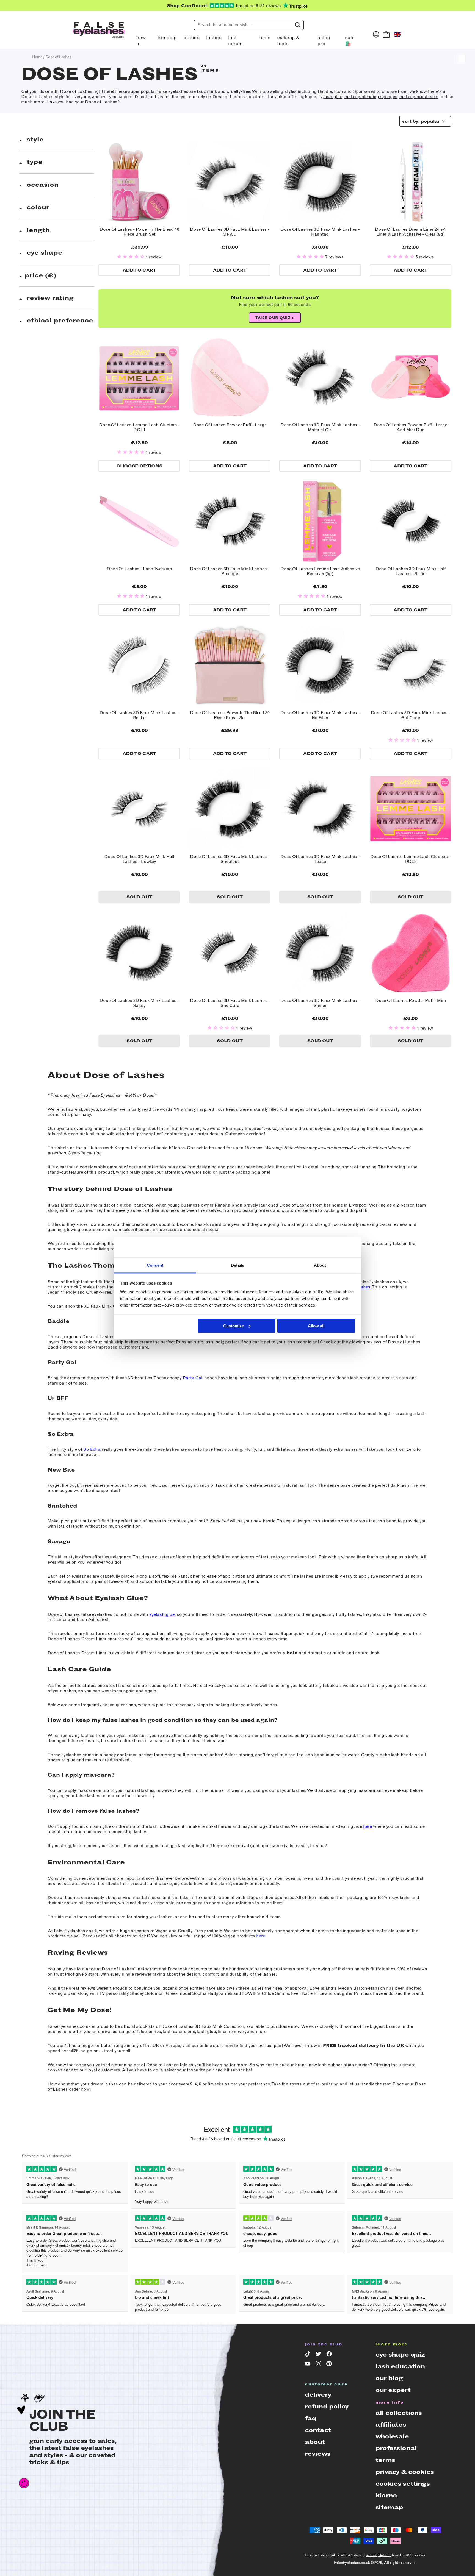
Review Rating (49, 298)
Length (37, 230)
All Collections (399, 2413)
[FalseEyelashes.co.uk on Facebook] (330, 2355)
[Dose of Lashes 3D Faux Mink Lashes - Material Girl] (320, 378)
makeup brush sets (419, 97)
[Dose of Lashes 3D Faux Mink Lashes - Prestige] (230, 521)
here (368, 1826)
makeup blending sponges (371, 97)
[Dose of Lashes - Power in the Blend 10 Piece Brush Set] (139, 182)
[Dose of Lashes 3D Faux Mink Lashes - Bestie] (139, 665)
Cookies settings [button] (403, 2484)
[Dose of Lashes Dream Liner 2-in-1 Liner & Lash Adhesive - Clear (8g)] (411, 182)
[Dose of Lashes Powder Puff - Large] (230, 378)
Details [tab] (238, 1265)
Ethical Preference (59, 320)
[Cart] (386, 34)
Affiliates (391, 2425)
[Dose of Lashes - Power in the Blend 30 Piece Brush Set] (230, 665)
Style (34, 139)
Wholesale (392, 2436)
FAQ (310, 2418)
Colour (37, 207)
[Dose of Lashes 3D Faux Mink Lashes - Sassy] (139, 953)
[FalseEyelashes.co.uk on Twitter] (319, 2355)
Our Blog (389, 2378)
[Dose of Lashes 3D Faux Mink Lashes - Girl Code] (411, 665)
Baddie (325, 91)
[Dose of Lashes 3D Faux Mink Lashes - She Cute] (230, 953)
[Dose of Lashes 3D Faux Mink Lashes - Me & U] (230, 182)
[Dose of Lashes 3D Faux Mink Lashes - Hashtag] (320, 182)
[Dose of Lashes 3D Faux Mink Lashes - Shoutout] (230, 809)
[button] (131, 257)
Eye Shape (44, 253)
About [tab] (320, 1265)
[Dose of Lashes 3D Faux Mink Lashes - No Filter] (320, 665)
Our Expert (393, 2390)
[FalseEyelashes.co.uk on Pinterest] (330, 2365)
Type (34, 162)
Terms (385, 2460)
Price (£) (41, 275)
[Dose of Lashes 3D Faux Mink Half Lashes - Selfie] (411, 521)
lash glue (333, 97)
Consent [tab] (155, 1265)
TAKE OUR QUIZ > (275, 318)
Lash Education (400, 2366)
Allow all (316, 1326)
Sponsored (364, 91)
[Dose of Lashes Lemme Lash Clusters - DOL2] (411, 809)
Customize (234, 1326)
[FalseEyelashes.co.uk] (99, 34)
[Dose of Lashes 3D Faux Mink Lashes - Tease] (320, 809)
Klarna (386, 2495)
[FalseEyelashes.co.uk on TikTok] (309, 2355)
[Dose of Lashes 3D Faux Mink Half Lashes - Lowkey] (139, 809)
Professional (396, 2448)
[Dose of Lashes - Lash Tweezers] (139, 521)
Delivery (318, 2395)
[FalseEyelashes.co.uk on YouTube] (309, 2365)
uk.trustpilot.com (379, 2555)
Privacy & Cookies (405, 2472)
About (315, 2442)
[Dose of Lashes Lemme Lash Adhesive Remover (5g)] (320, 521)
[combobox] (423, 121)
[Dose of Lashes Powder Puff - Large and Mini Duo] (411, 378)
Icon (339, 91)
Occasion (42, 185)
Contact (318, 2430)
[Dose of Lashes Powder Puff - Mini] (411, 953)
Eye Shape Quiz (400, 2354)
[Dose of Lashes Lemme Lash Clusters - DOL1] (139, 378)
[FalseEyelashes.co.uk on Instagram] (319, 2365)
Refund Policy (327, 2406)
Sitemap (389, 2507)
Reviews (318, 2454)
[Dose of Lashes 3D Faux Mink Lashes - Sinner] (320, 953)
